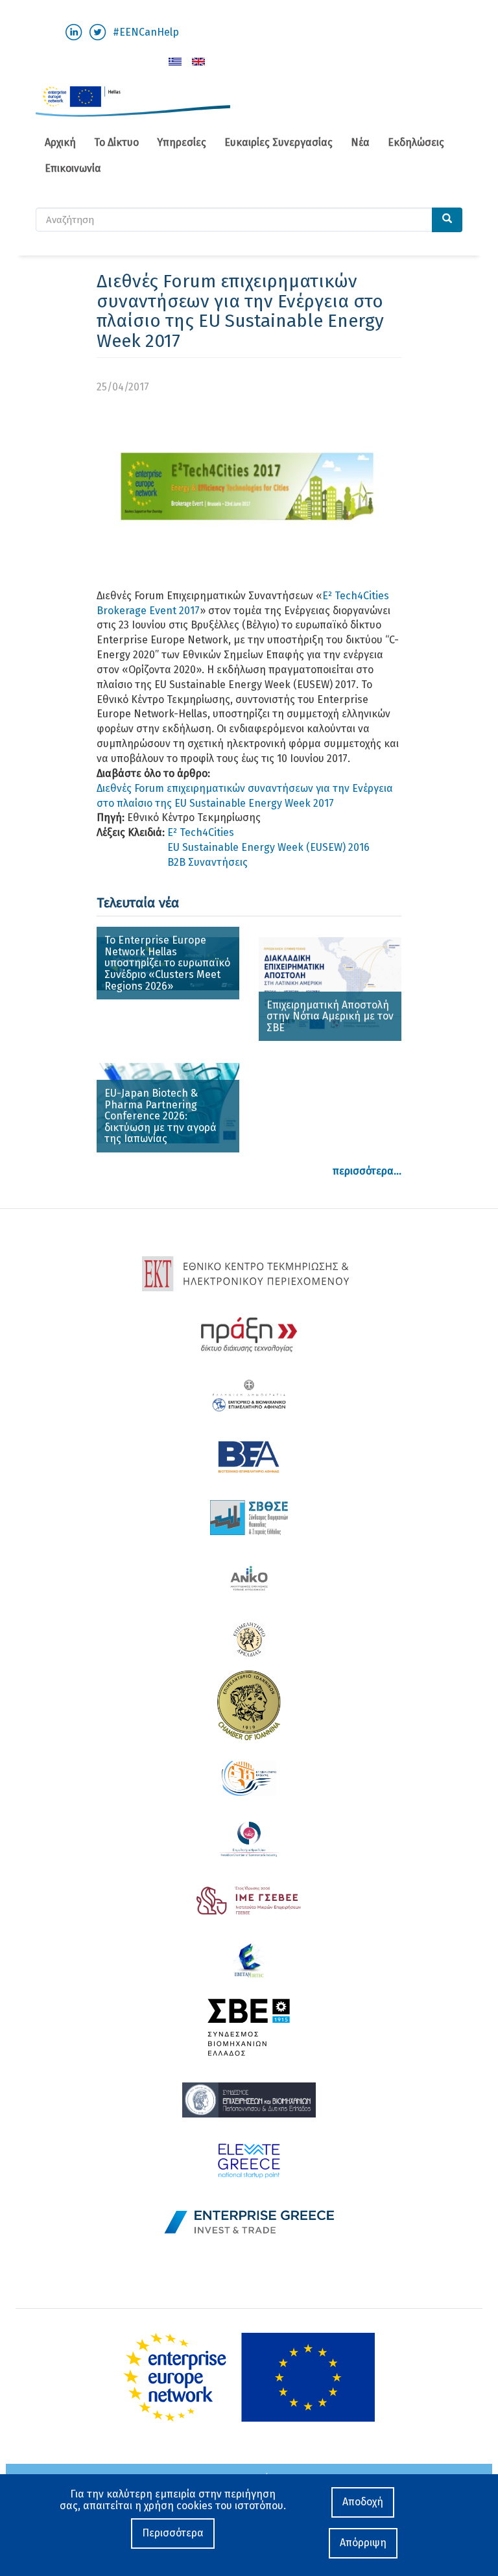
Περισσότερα (173, 2533)
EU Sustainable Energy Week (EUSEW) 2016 (268, 847)
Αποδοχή (363, 2502)
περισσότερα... (367, 1171)
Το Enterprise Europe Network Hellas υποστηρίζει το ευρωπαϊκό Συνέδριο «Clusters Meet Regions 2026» (167, 963)
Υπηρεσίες (182, 142)
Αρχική (60, 142)
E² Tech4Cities (201, 832)
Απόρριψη (363, 2543)
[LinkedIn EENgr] (74, 31)
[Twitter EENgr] (98, 31)
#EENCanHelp (146, 32)
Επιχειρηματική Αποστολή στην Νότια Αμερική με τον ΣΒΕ (330, 1016)
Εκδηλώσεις (416, 142)
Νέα (360, 142)
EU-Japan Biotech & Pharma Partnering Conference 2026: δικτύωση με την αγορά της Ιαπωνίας (160, 1116)
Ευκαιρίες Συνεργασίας (279, 142)
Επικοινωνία (73, 168)
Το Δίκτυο (116, 142)
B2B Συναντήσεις (207, 862)
